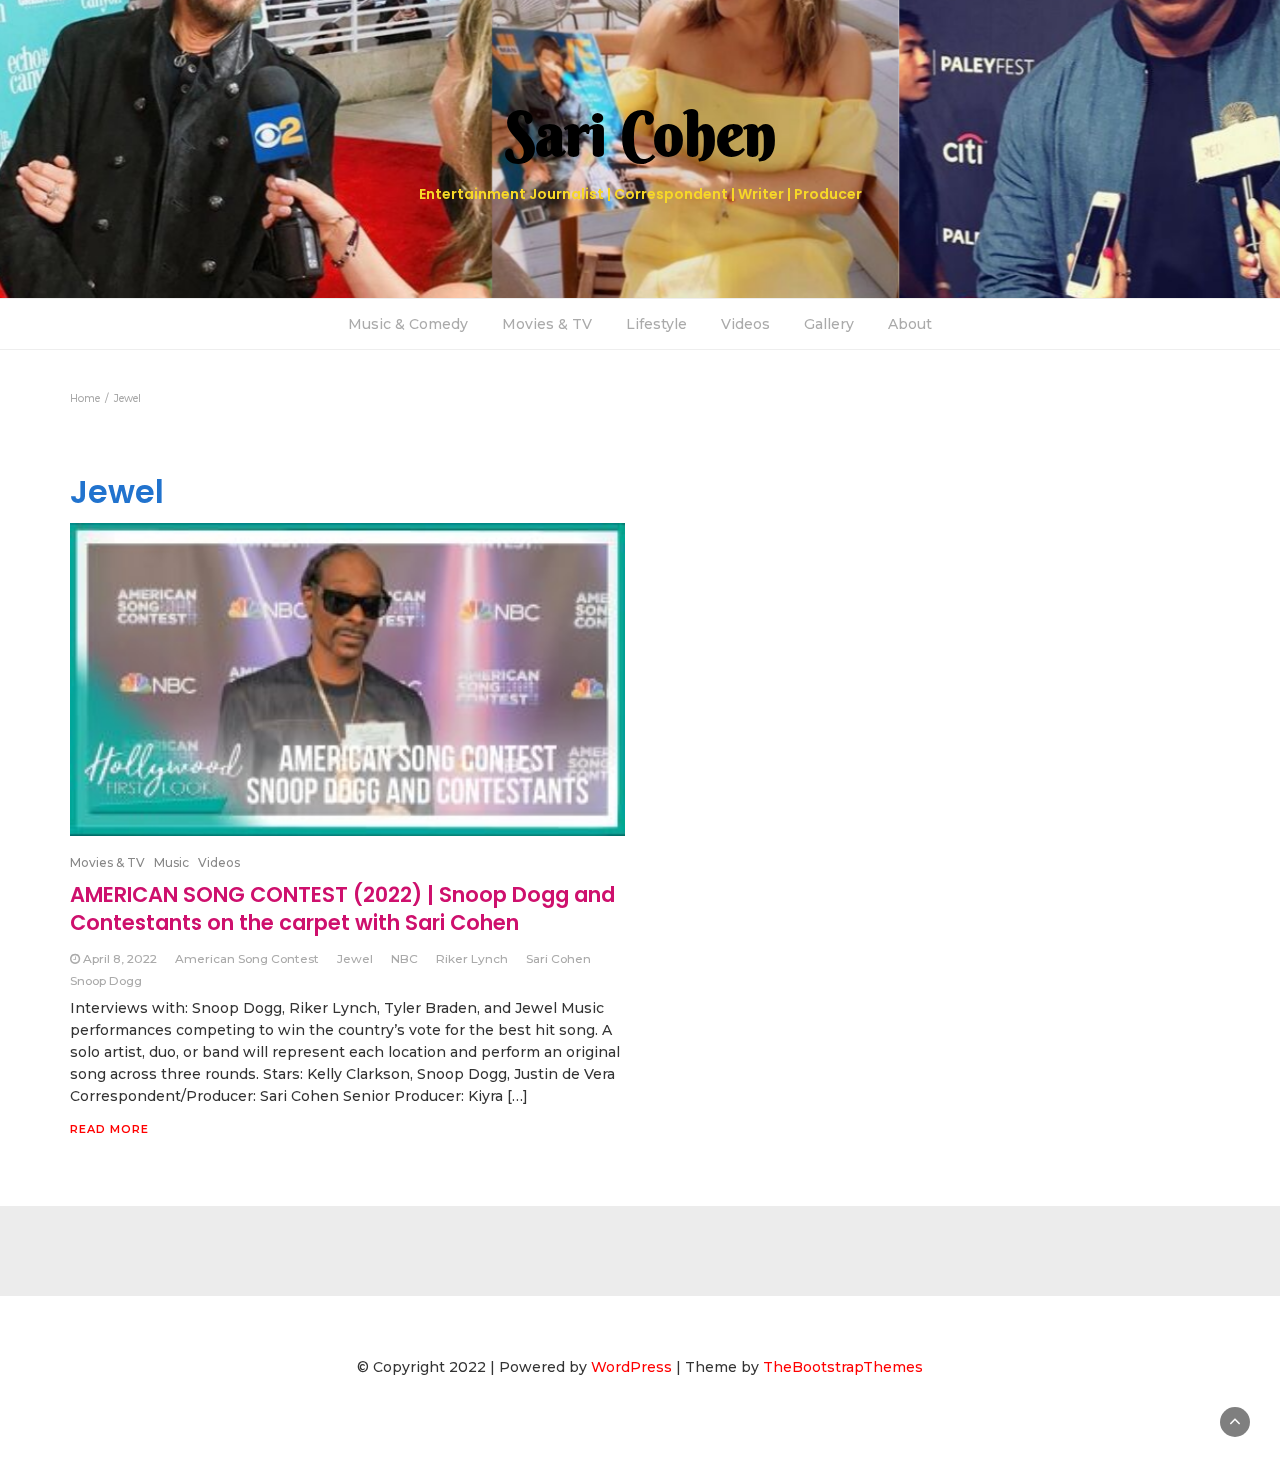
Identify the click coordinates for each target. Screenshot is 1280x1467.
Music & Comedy (408, 324)
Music (171, 862)
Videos (745, 324)
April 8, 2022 (120, 958)
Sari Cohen (558, 958)
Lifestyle (656, 324)
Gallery (829, 324)
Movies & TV (547, 324)
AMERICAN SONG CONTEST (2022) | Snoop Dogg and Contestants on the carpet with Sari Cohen (342, 908)
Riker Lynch (472, 958)
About (910, 324)
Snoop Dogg (106, 980)
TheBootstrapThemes (843, 1367)
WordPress (631, 1367)
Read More (109, 1129)
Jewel (355, 958)
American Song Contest (247, 958)
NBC (404, 958)
